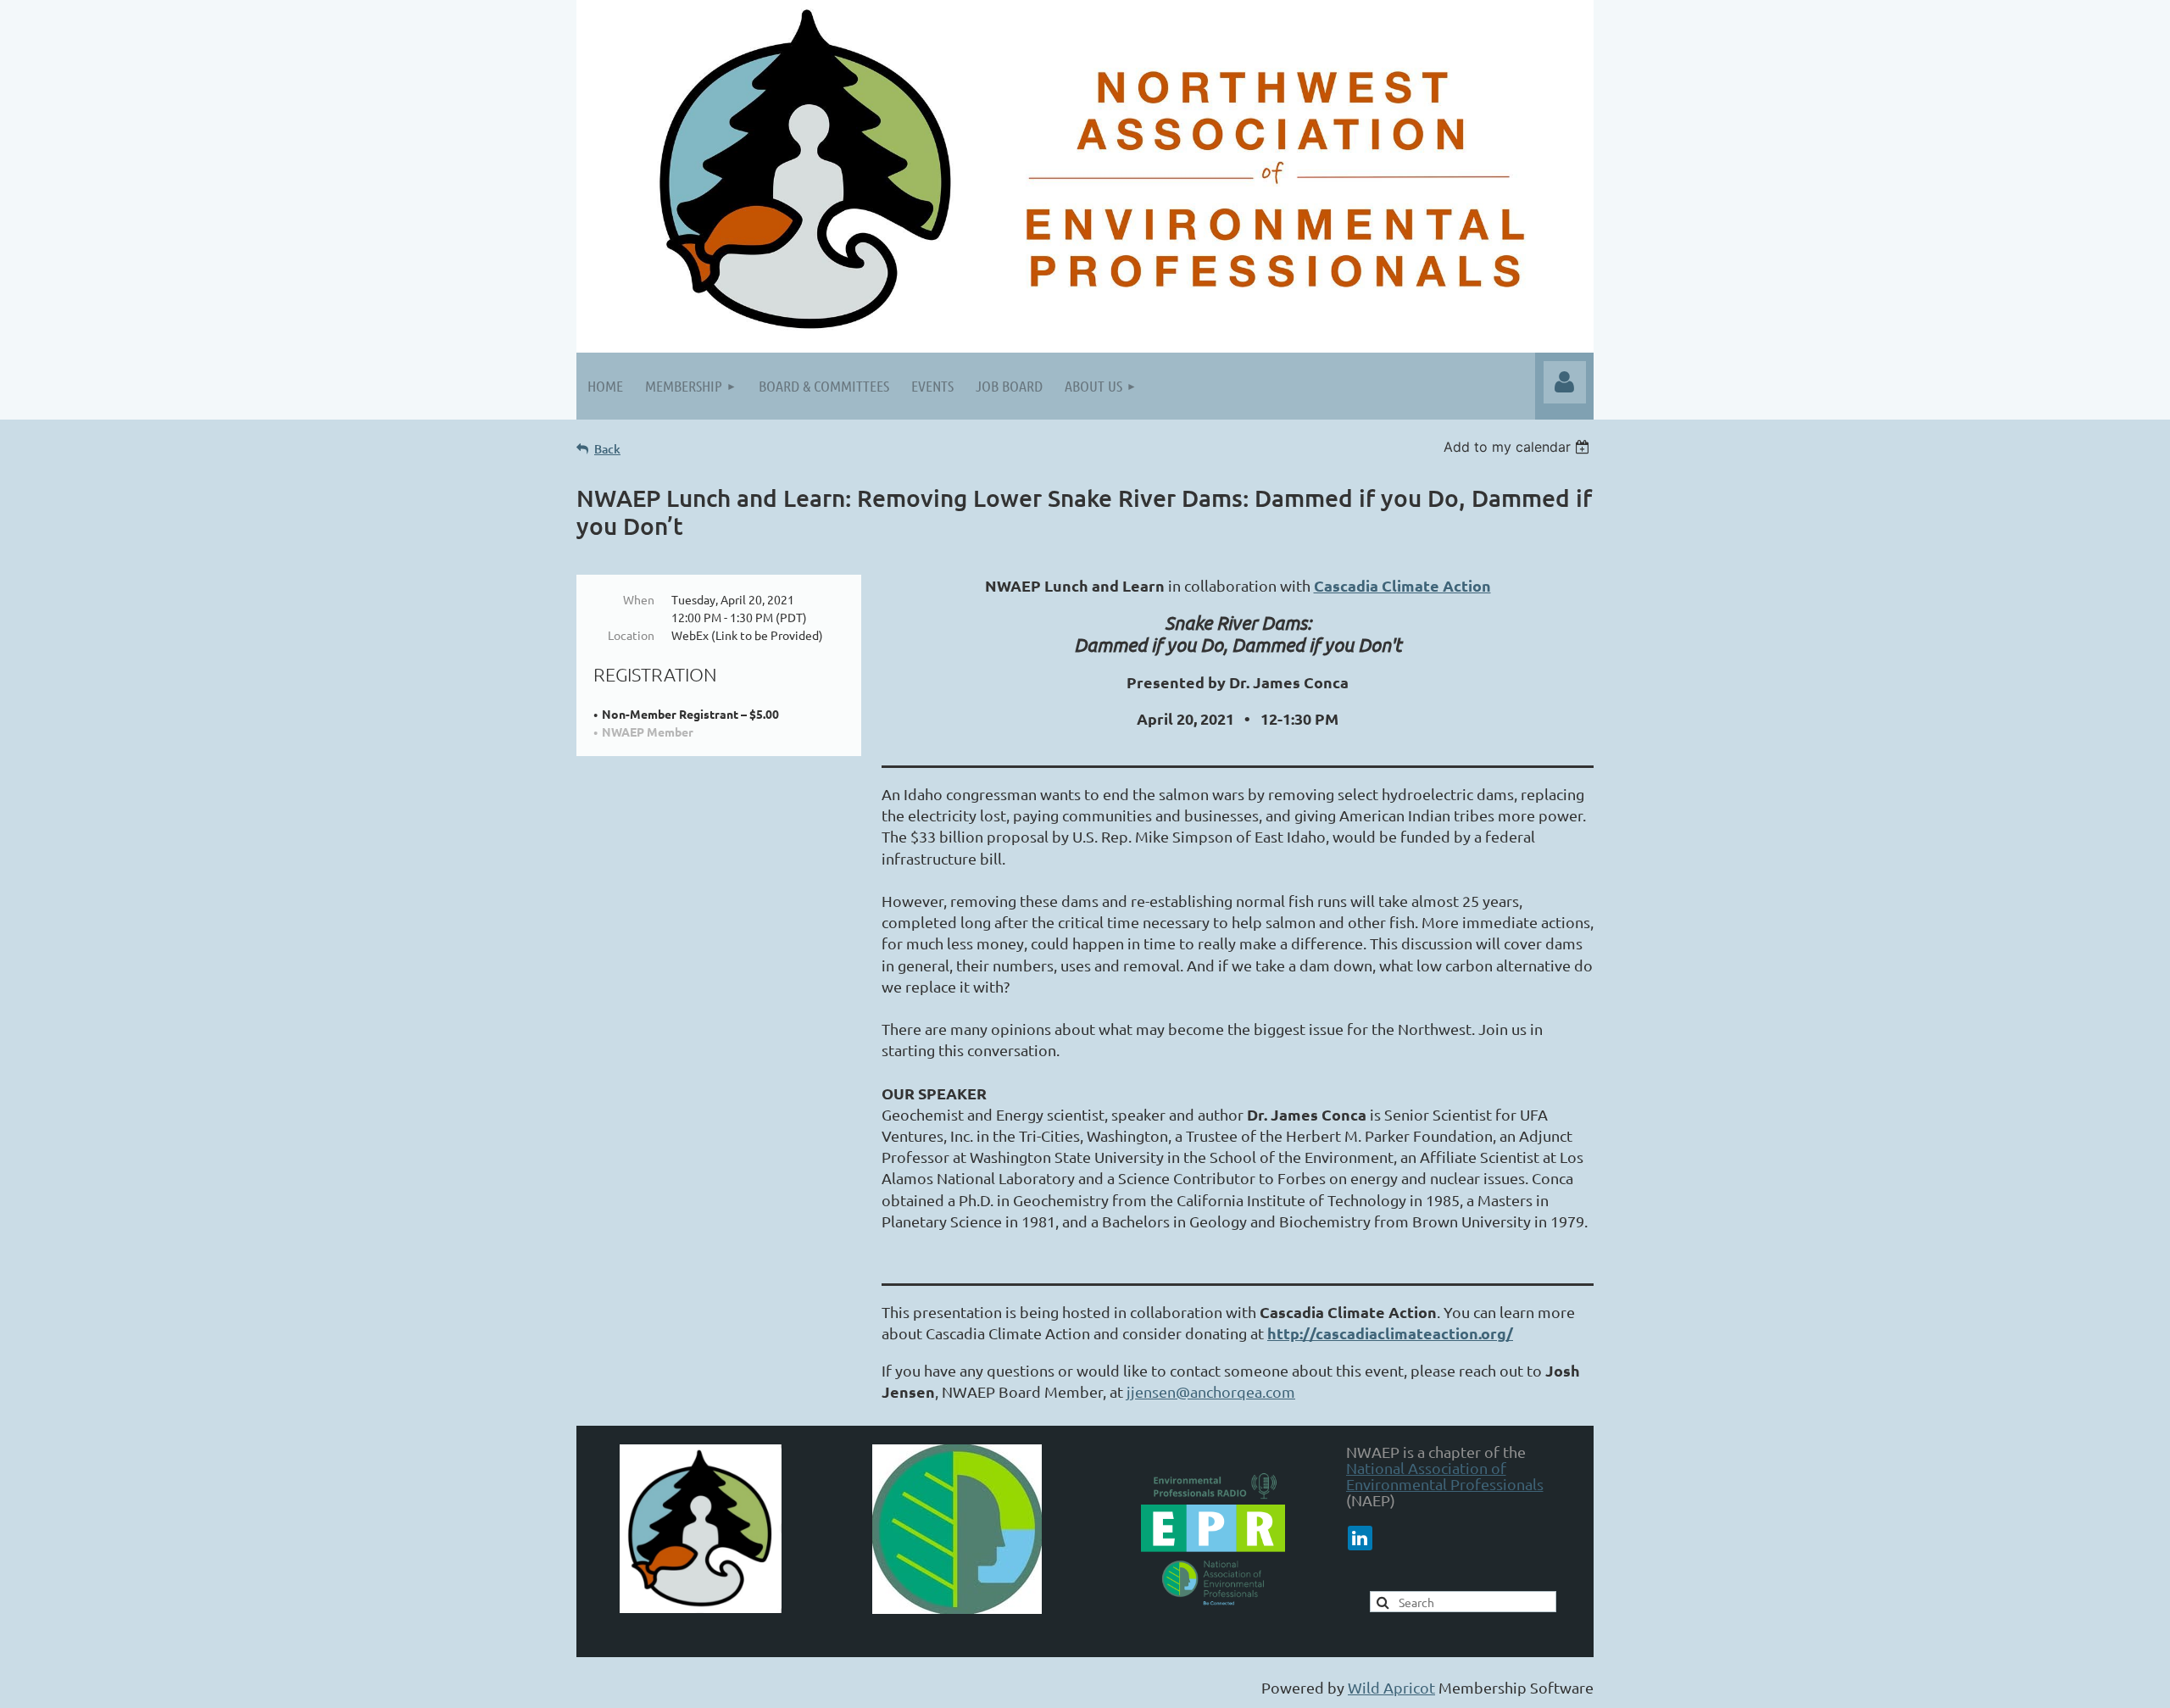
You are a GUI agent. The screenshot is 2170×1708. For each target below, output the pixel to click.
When (639, 599)
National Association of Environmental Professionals (1445, 1476)
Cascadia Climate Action (1402, 585)
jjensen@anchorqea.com (1211, 1391)
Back (607, 449)
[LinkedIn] (1360, 1538)
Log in (1565, 382)
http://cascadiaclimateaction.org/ (1390, 1333)
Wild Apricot (1391, 1687)
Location (631, 635)
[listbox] (1519, 447)
